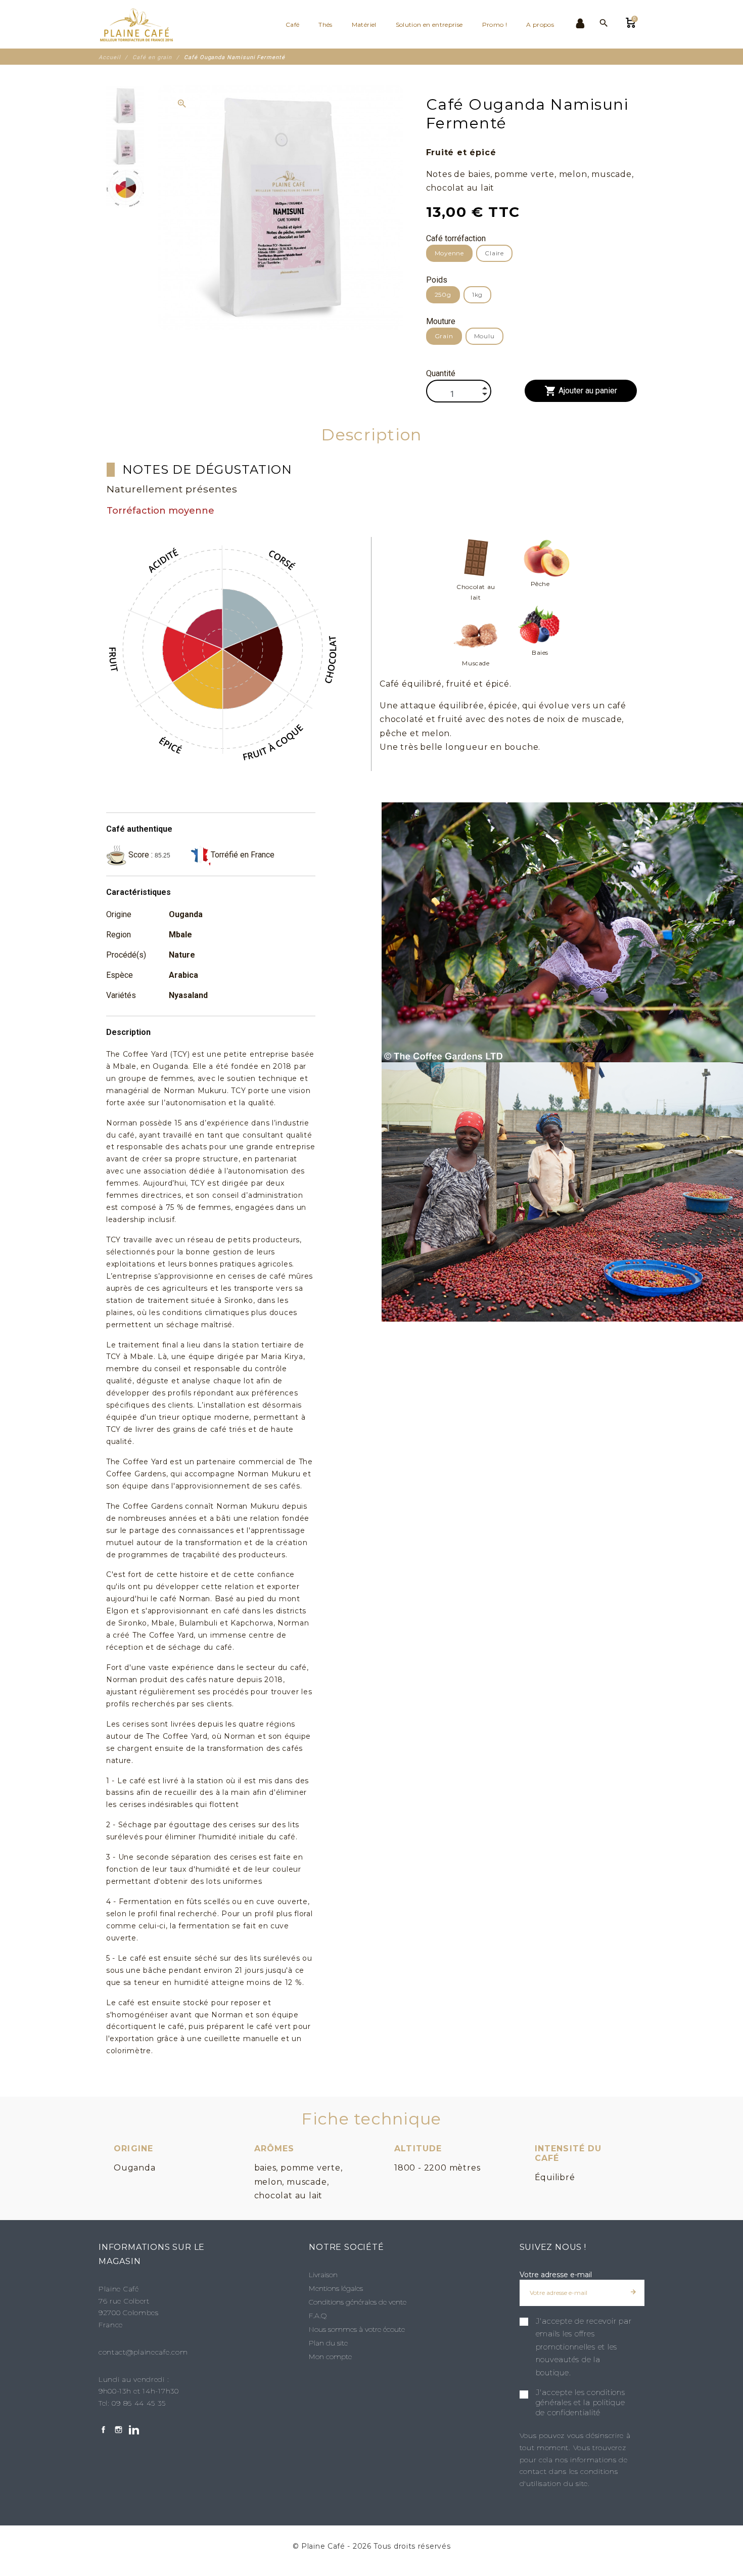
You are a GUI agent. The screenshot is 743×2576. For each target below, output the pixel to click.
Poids (437, 280)
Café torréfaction (456, 238)
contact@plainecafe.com (143, 2352)
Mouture (441, 321)
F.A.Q (318, 2316)
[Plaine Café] (142, 24)
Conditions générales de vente (358, 2302)
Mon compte (330, 2357)
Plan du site (328, 2343)
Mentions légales (336, 2288)
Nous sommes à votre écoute (357, 2329)
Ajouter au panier (581, 391)
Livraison (323, 2275)
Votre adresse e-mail (556, 2275)
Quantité (441, 373)
